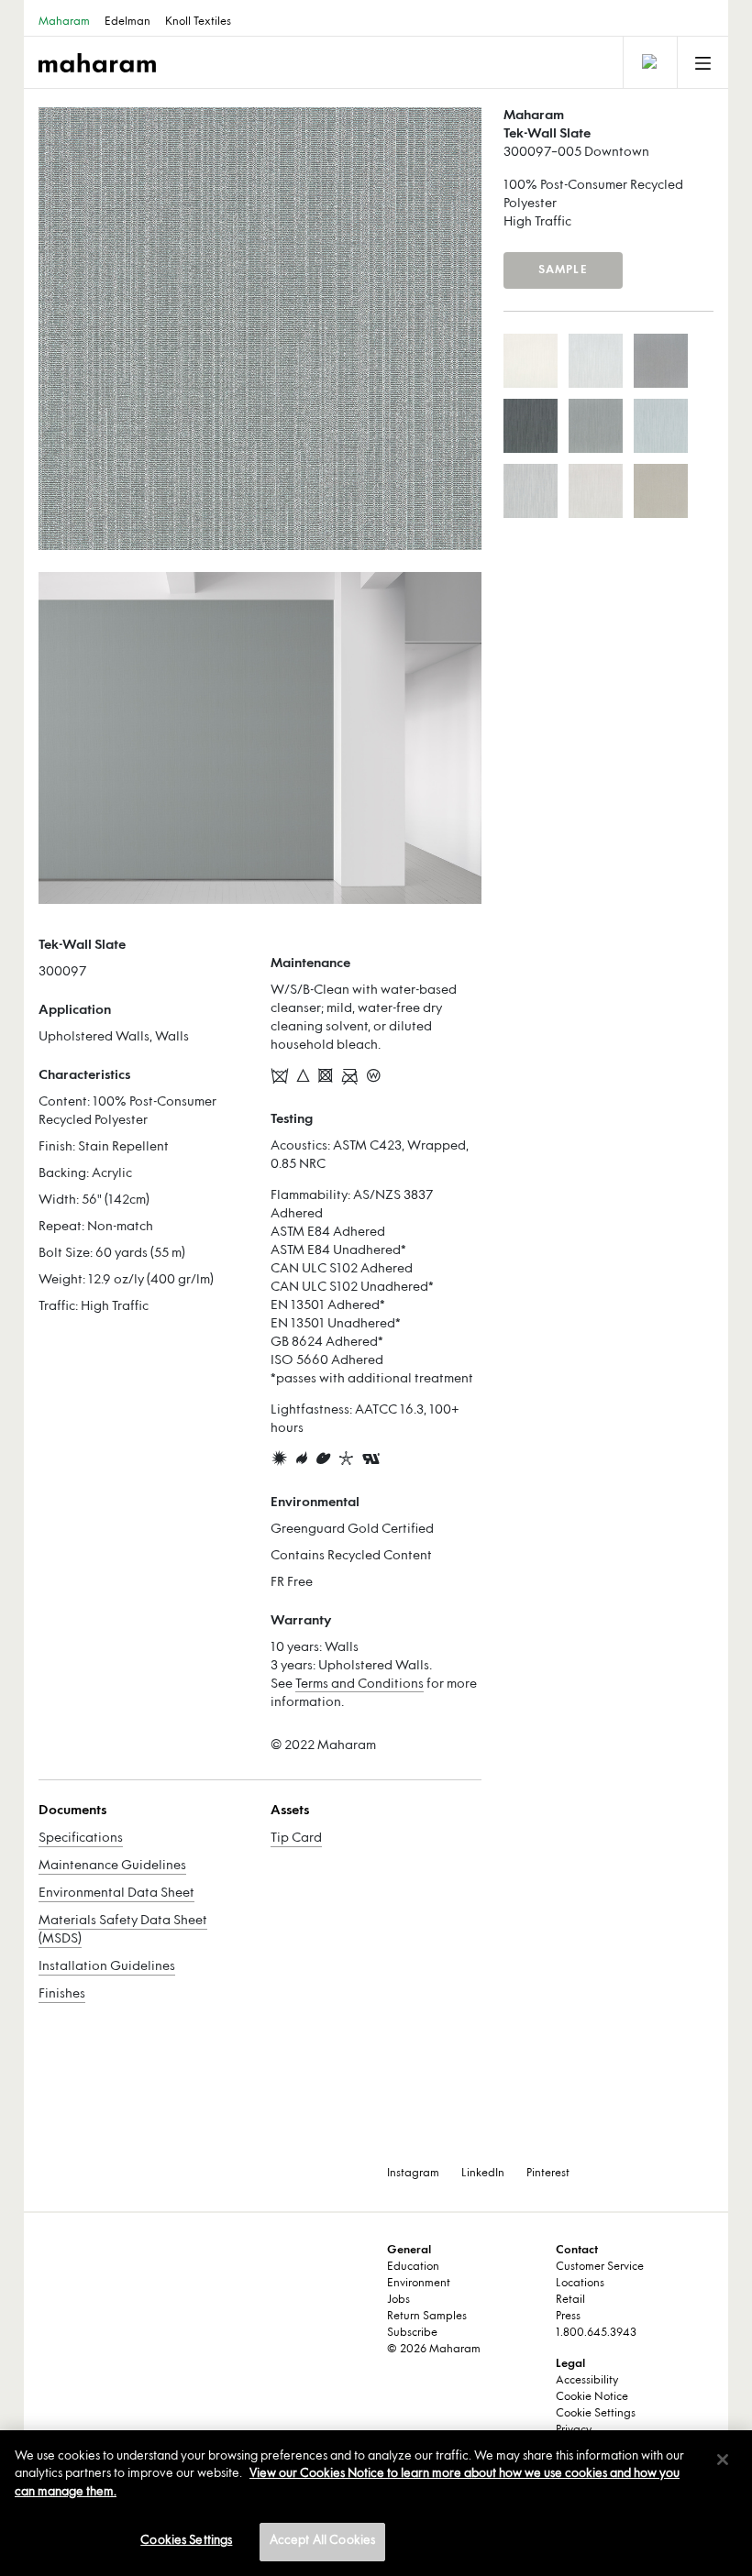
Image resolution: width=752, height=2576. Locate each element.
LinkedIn (483, 2174)
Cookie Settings (596, 2414)
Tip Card (296, 1838)
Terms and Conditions (359, 1684)
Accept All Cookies (322, 2541)
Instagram (413, 2174)
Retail (570, 2300)
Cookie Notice (592, 2397)
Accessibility (587, 2381)
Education (413, 2267)
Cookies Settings (186, 2541)
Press (568, 2317)
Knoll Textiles (198, 22)
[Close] (723, 2460)
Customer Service (600, 2267)
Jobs (398, 2300)
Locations (580, 2284)
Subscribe (412, 2333)
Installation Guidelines (107, 1967)
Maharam (64, 22)
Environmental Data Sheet (116, 1893)
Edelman (127, 22)
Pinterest (548, 2174)
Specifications (81, 1838)
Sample (563, 270)
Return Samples (427, 2317)
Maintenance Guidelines (112, 1866)
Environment (419, 2284)
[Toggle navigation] (648, 62)
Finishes (62, 1994)
